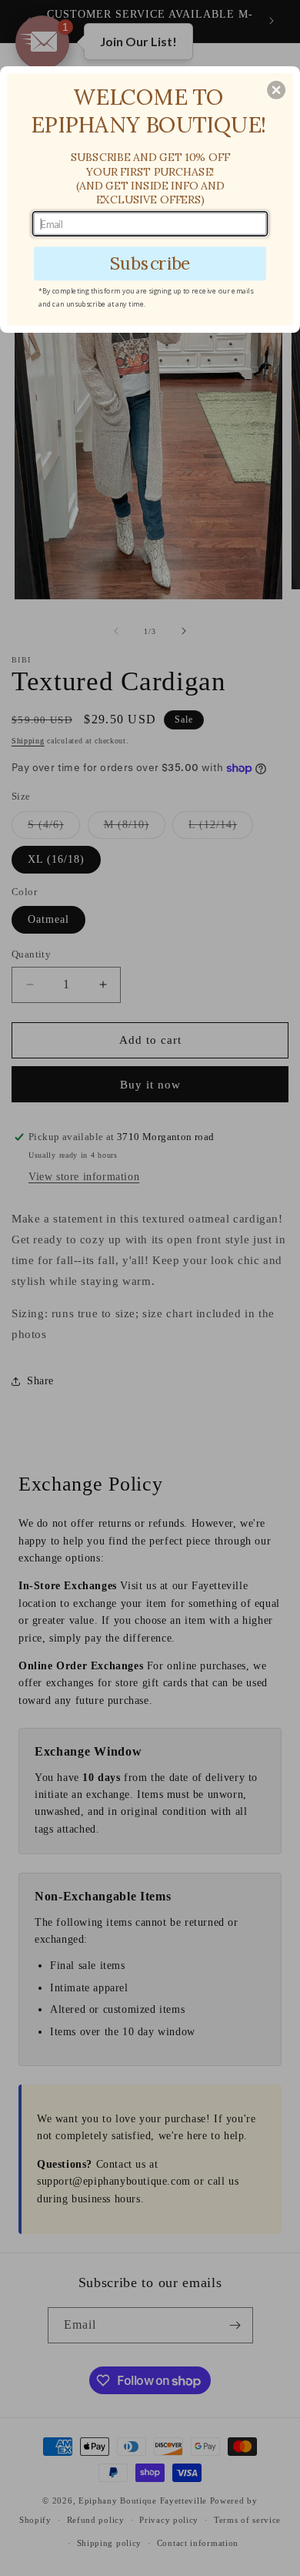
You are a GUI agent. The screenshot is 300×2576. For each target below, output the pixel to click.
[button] (276, 90)
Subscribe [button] (150, 263)
